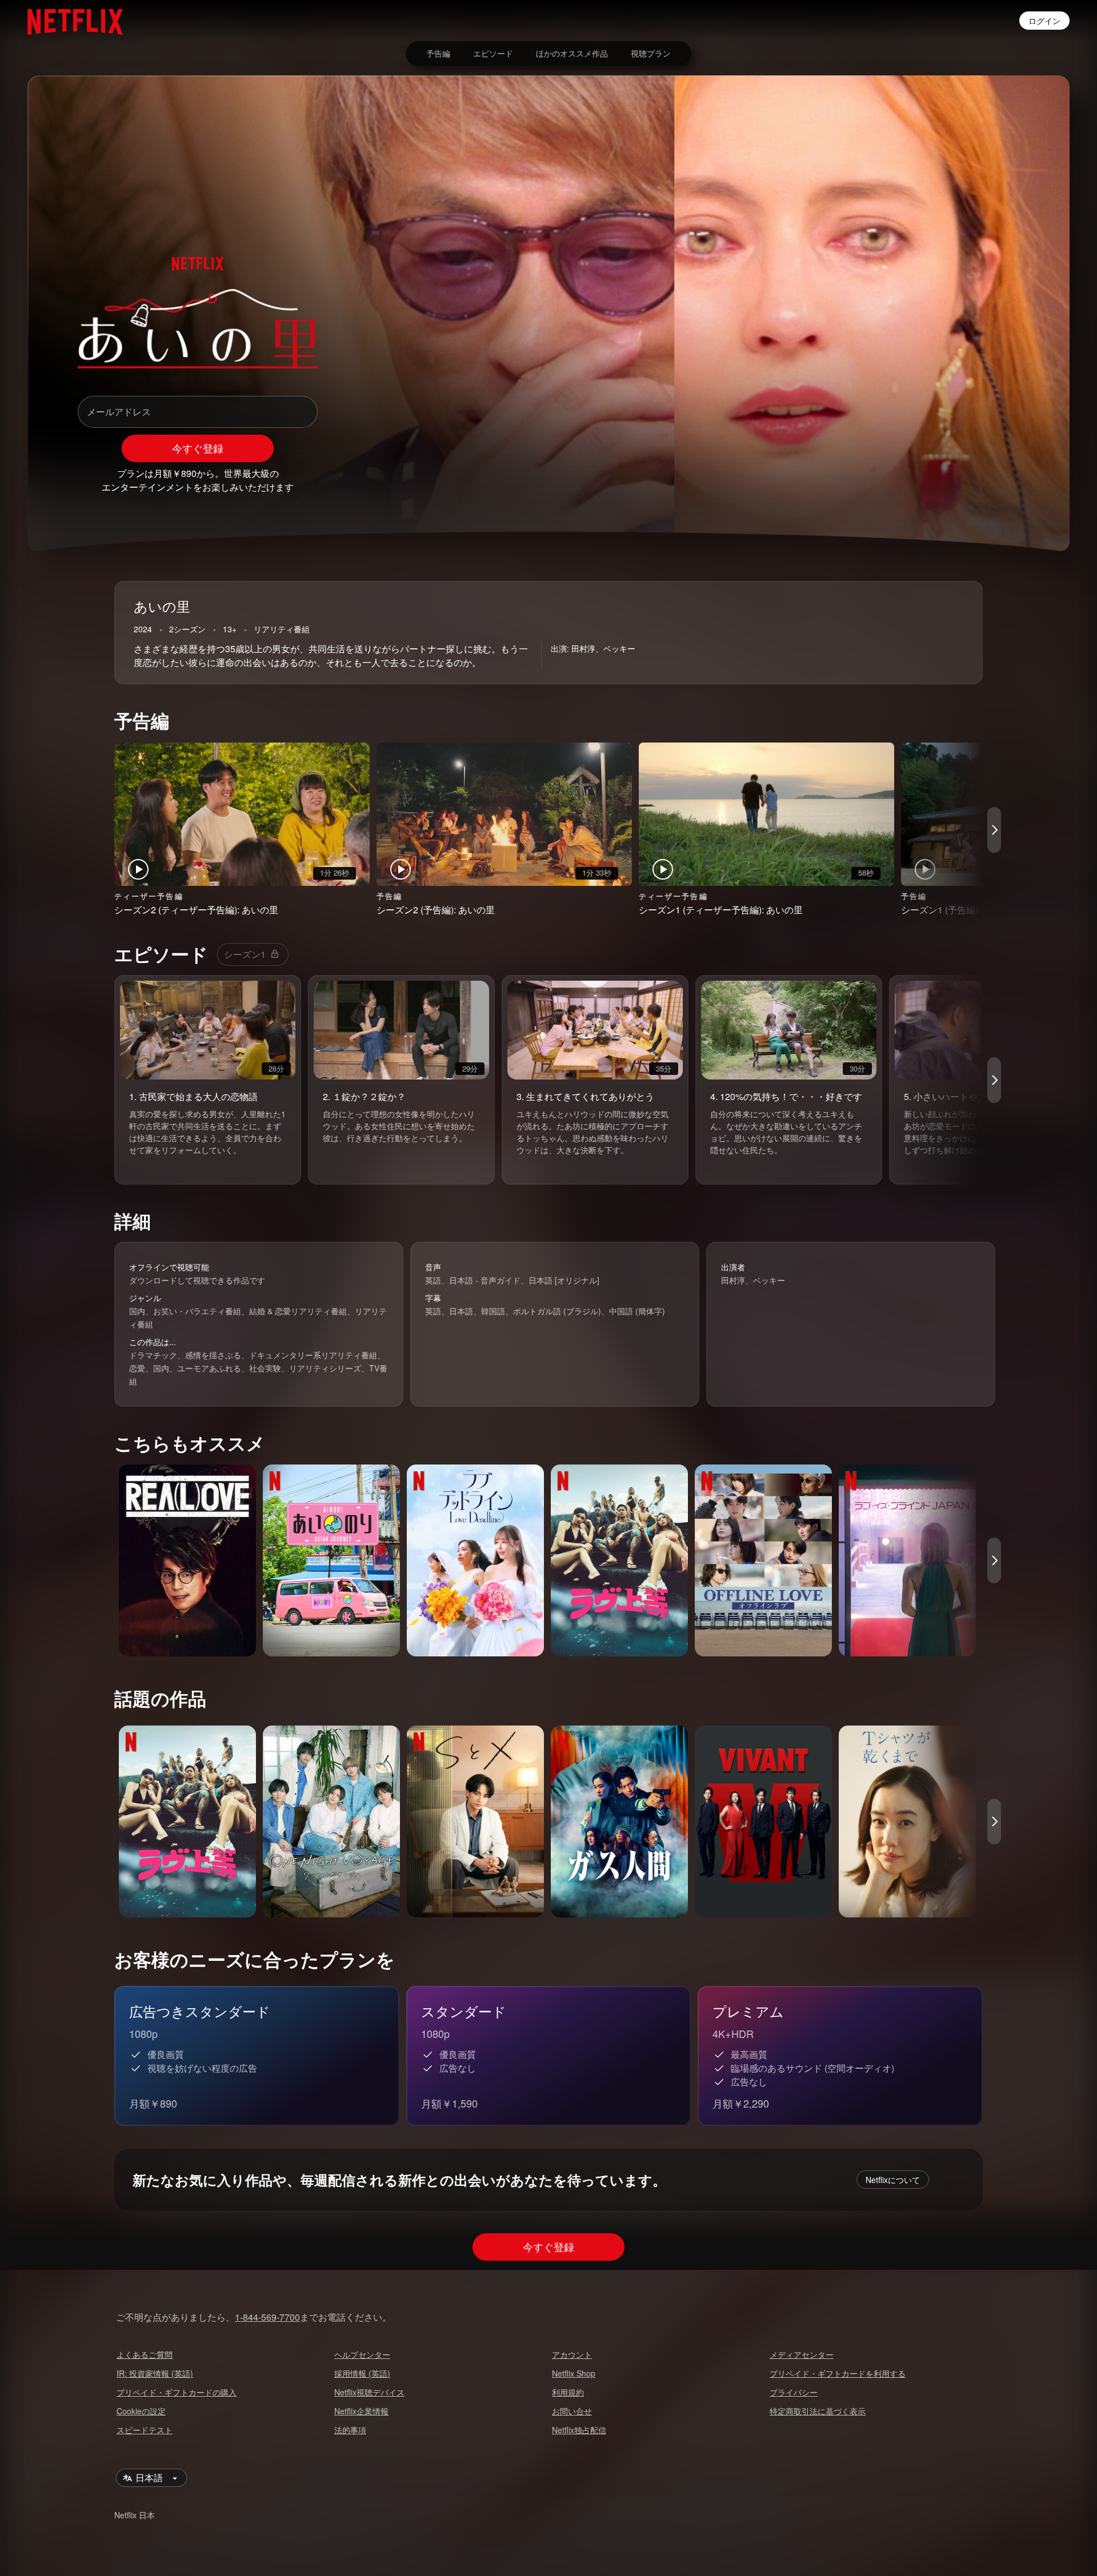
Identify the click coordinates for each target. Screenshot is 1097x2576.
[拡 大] (978, 483)
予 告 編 (438, 53)
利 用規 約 (568, 2392)
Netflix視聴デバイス (369, 2392)
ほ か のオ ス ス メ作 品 (572, 53)
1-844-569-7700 (267, 2317)
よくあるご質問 (145, 2354)
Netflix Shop (574, 2373)
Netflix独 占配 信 (579, 2430)
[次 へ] (994, 830)
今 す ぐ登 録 (198, 448)
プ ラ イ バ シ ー (794, 2392)
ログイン (1044, 21)
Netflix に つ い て (893, 2180)
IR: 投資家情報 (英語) (155, 2373)
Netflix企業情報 (361, 2411)
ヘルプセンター (362, 2354)
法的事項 (350, 2430)
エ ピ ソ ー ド (493, 53)
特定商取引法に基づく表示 (818, 2411)
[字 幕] (1008, 483)
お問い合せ (572, 2411)
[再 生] (919, 483)
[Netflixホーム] (69, 21)
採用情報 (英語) (362, 2373)
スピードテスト (145, 2430)
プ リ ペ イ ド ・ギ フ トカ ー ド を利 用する (838, 2373)
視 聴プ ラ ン (651, 53)
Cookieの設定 (141, 2411)
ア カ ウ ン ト (572, 2354)
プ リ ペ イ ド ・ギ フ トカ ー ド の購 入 (177, 2392)
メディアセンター (802, 2354)
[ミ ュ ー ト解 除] (948, 483)
